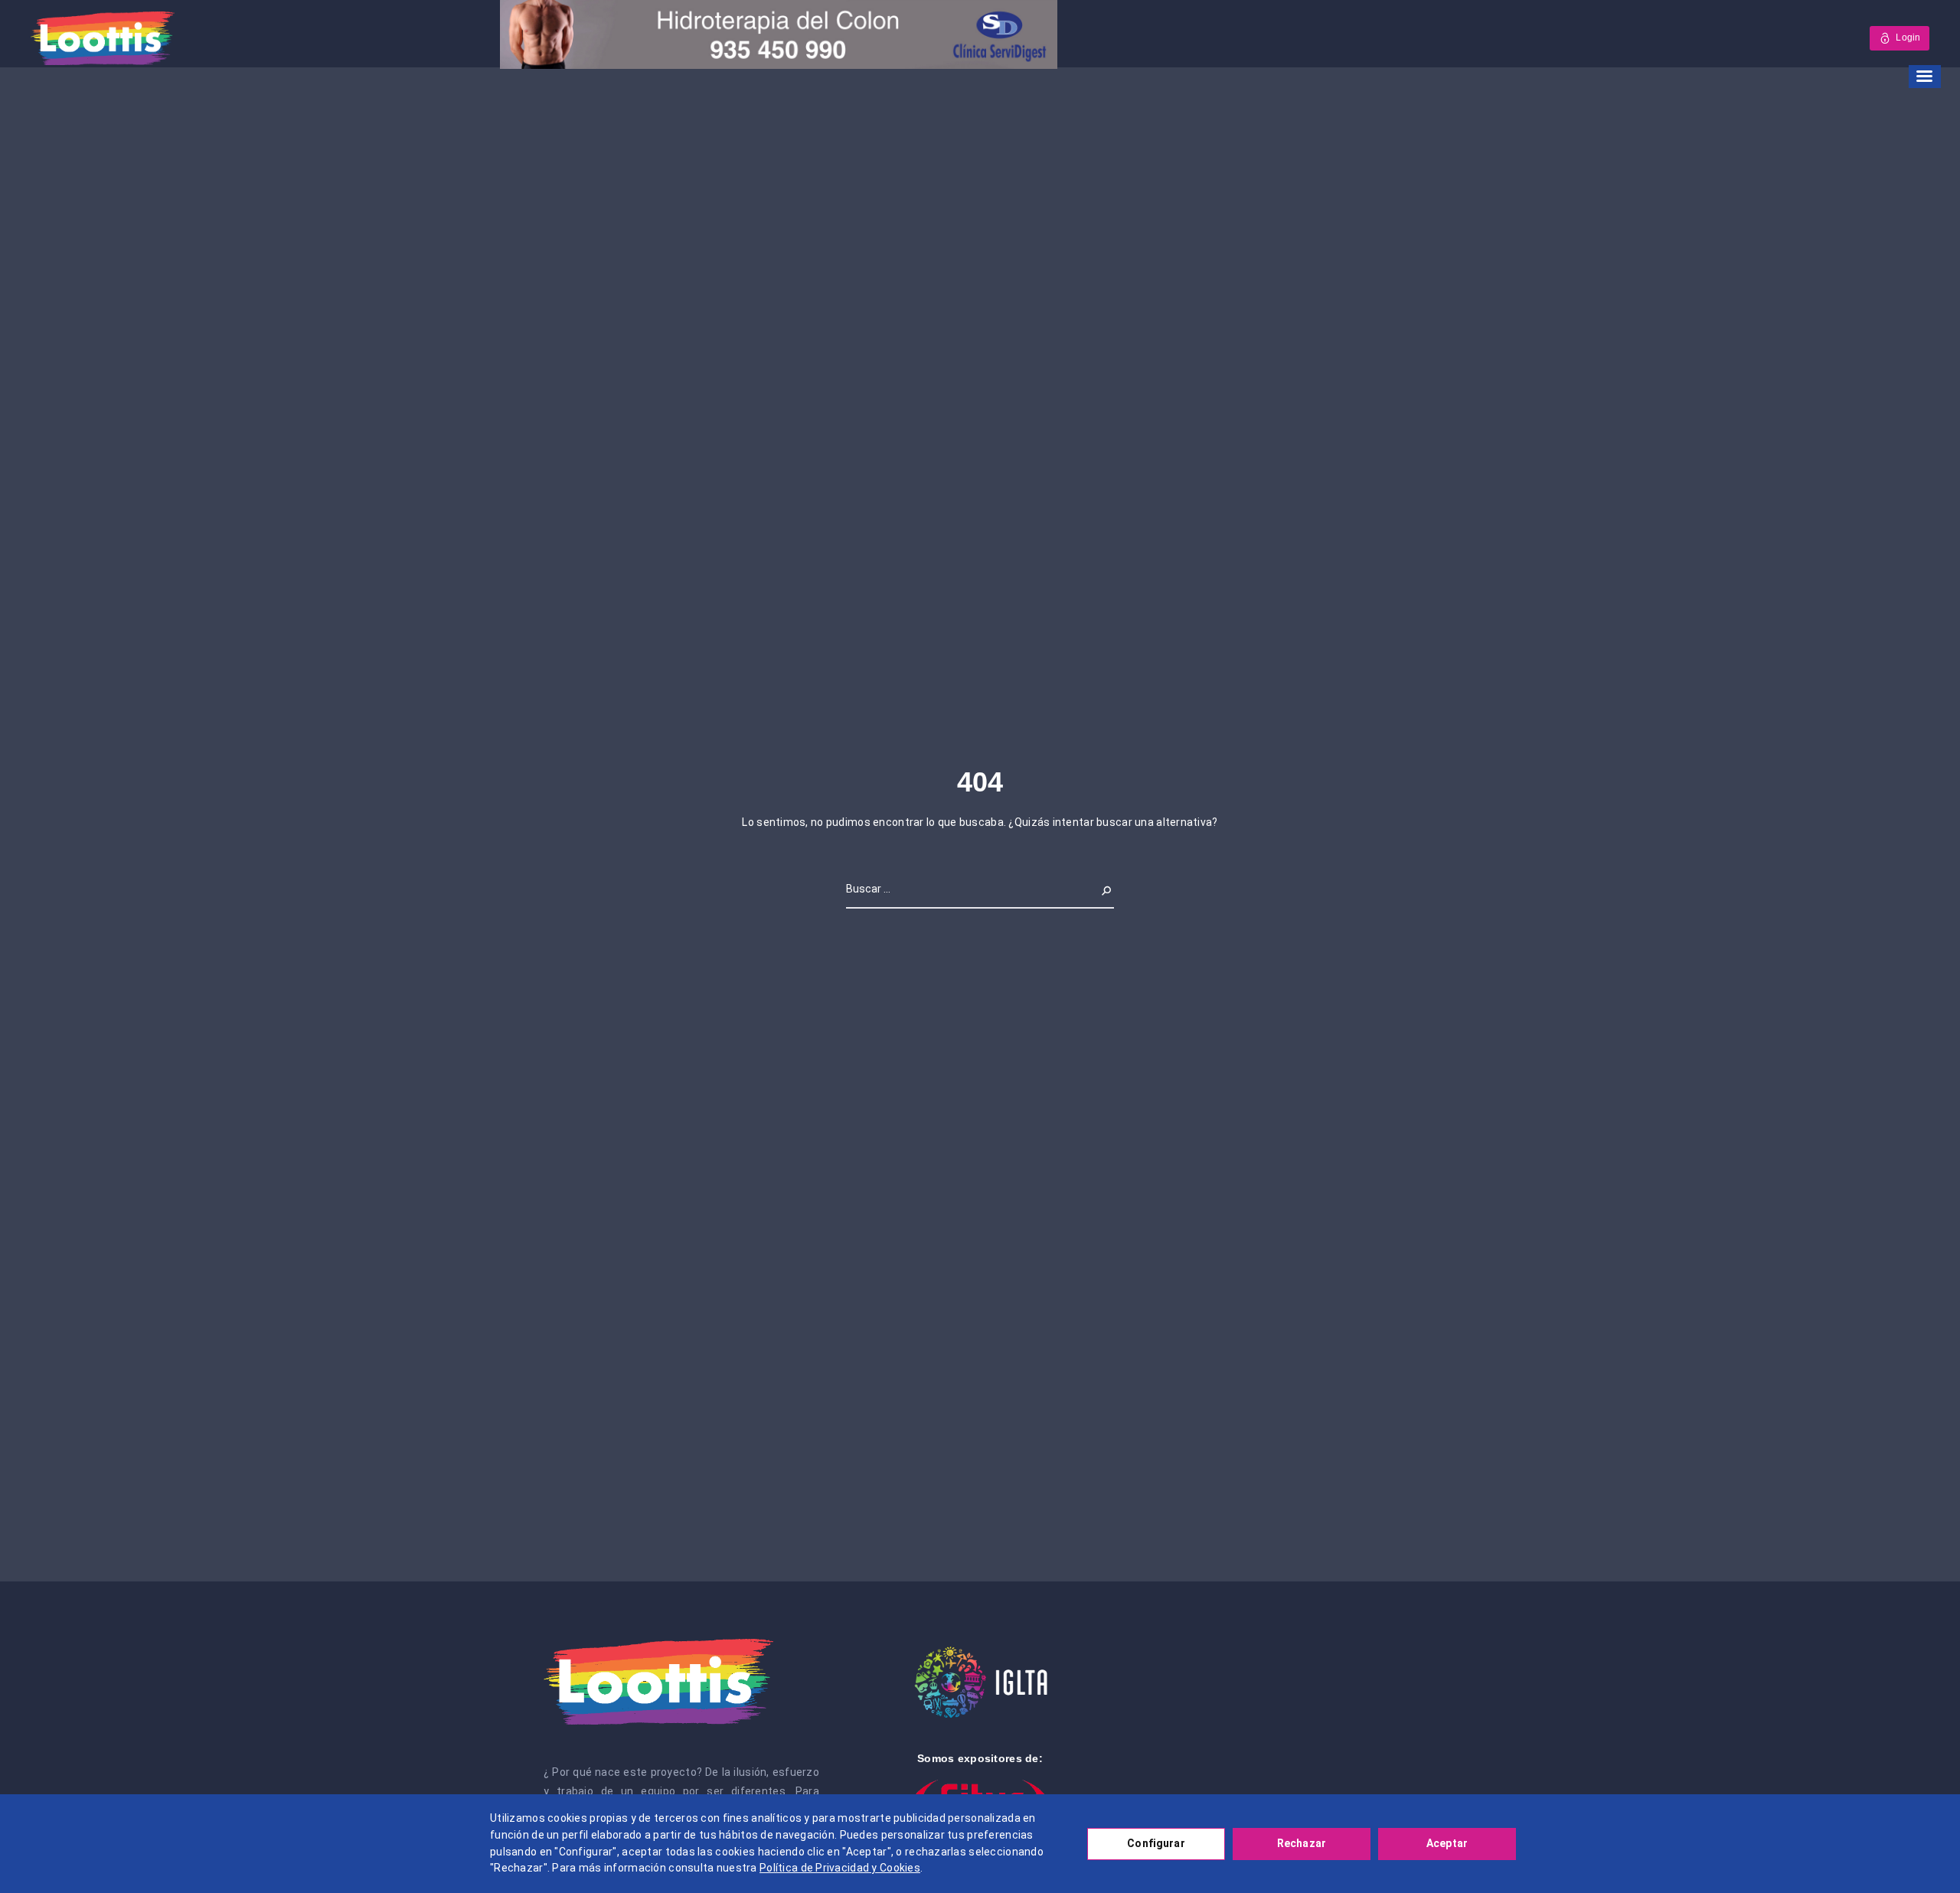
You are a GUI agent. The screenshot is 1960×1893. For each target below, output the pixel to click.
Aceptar (1447, 1843)
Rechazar (1302, 1843)
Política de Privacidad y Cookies (840, 1868)
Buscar (1097, 889)
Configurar (1156, 1843)
